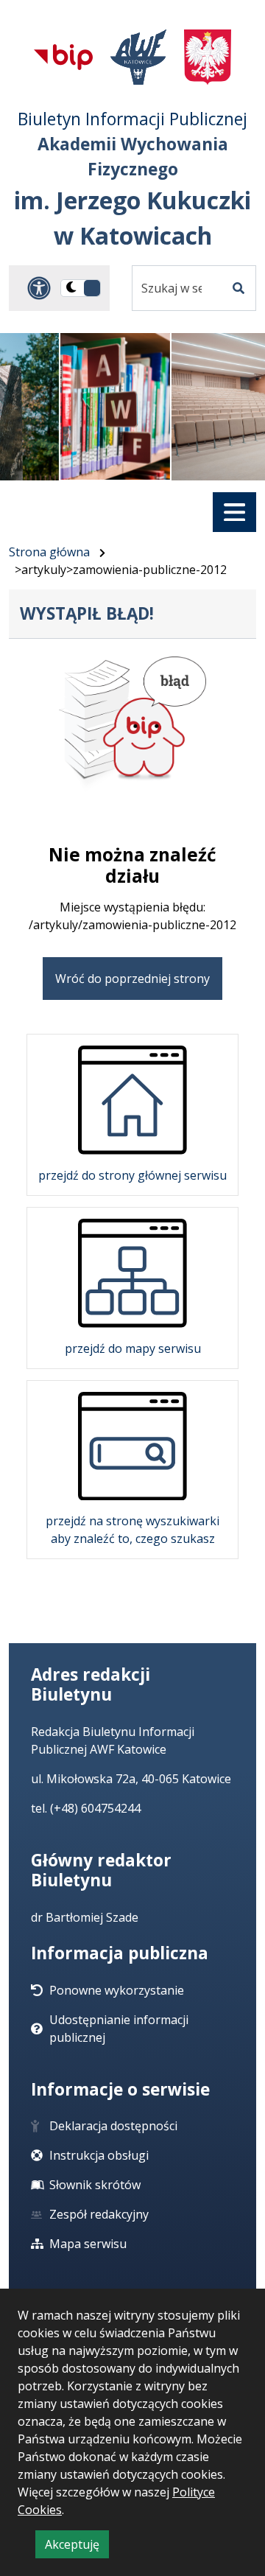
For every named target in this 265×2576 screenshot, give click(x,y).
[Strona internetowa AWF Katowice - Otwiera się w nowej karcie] (139, 57)
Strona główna (49, 552)
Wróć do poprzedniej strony (132, 979)
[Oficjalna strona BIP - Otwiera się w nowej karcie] (63, 57)
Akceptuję (77, 2547)
